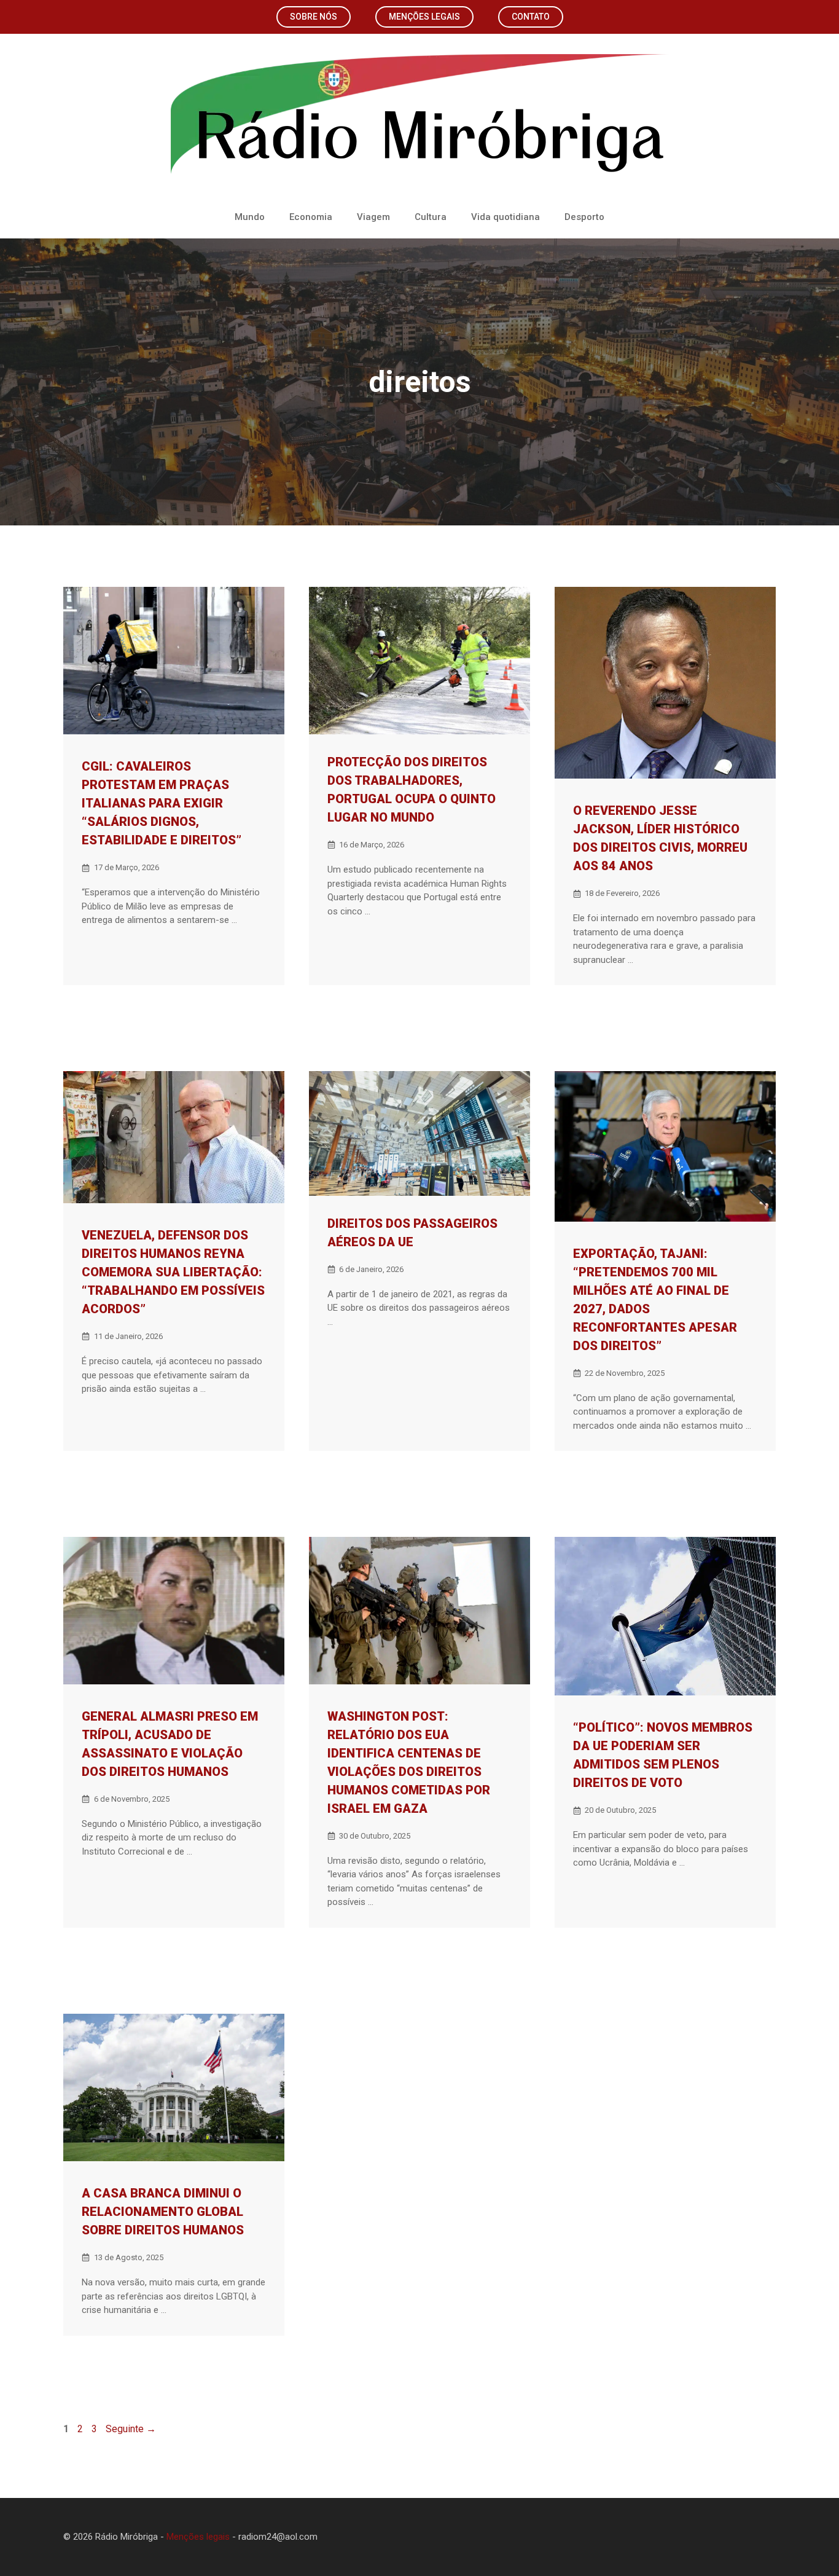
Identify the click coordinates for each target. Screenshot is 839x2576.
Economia (311, 217)
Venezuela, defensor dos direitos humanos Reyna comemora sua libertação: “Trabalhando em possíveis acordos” (173, 1272)
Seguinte (131, 2429)
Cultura (431, 217)
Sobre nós (314, 17)
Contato (531, 17)
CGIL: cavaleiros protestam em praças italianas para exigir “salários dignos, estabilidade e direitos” (162, 803)
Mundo (250, 217)
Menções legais (424, 17)
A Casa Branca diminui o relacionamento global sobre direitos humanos (163, 2212)
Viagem (373, 217)
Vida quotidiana (505, 217)
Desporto (584, 217)
